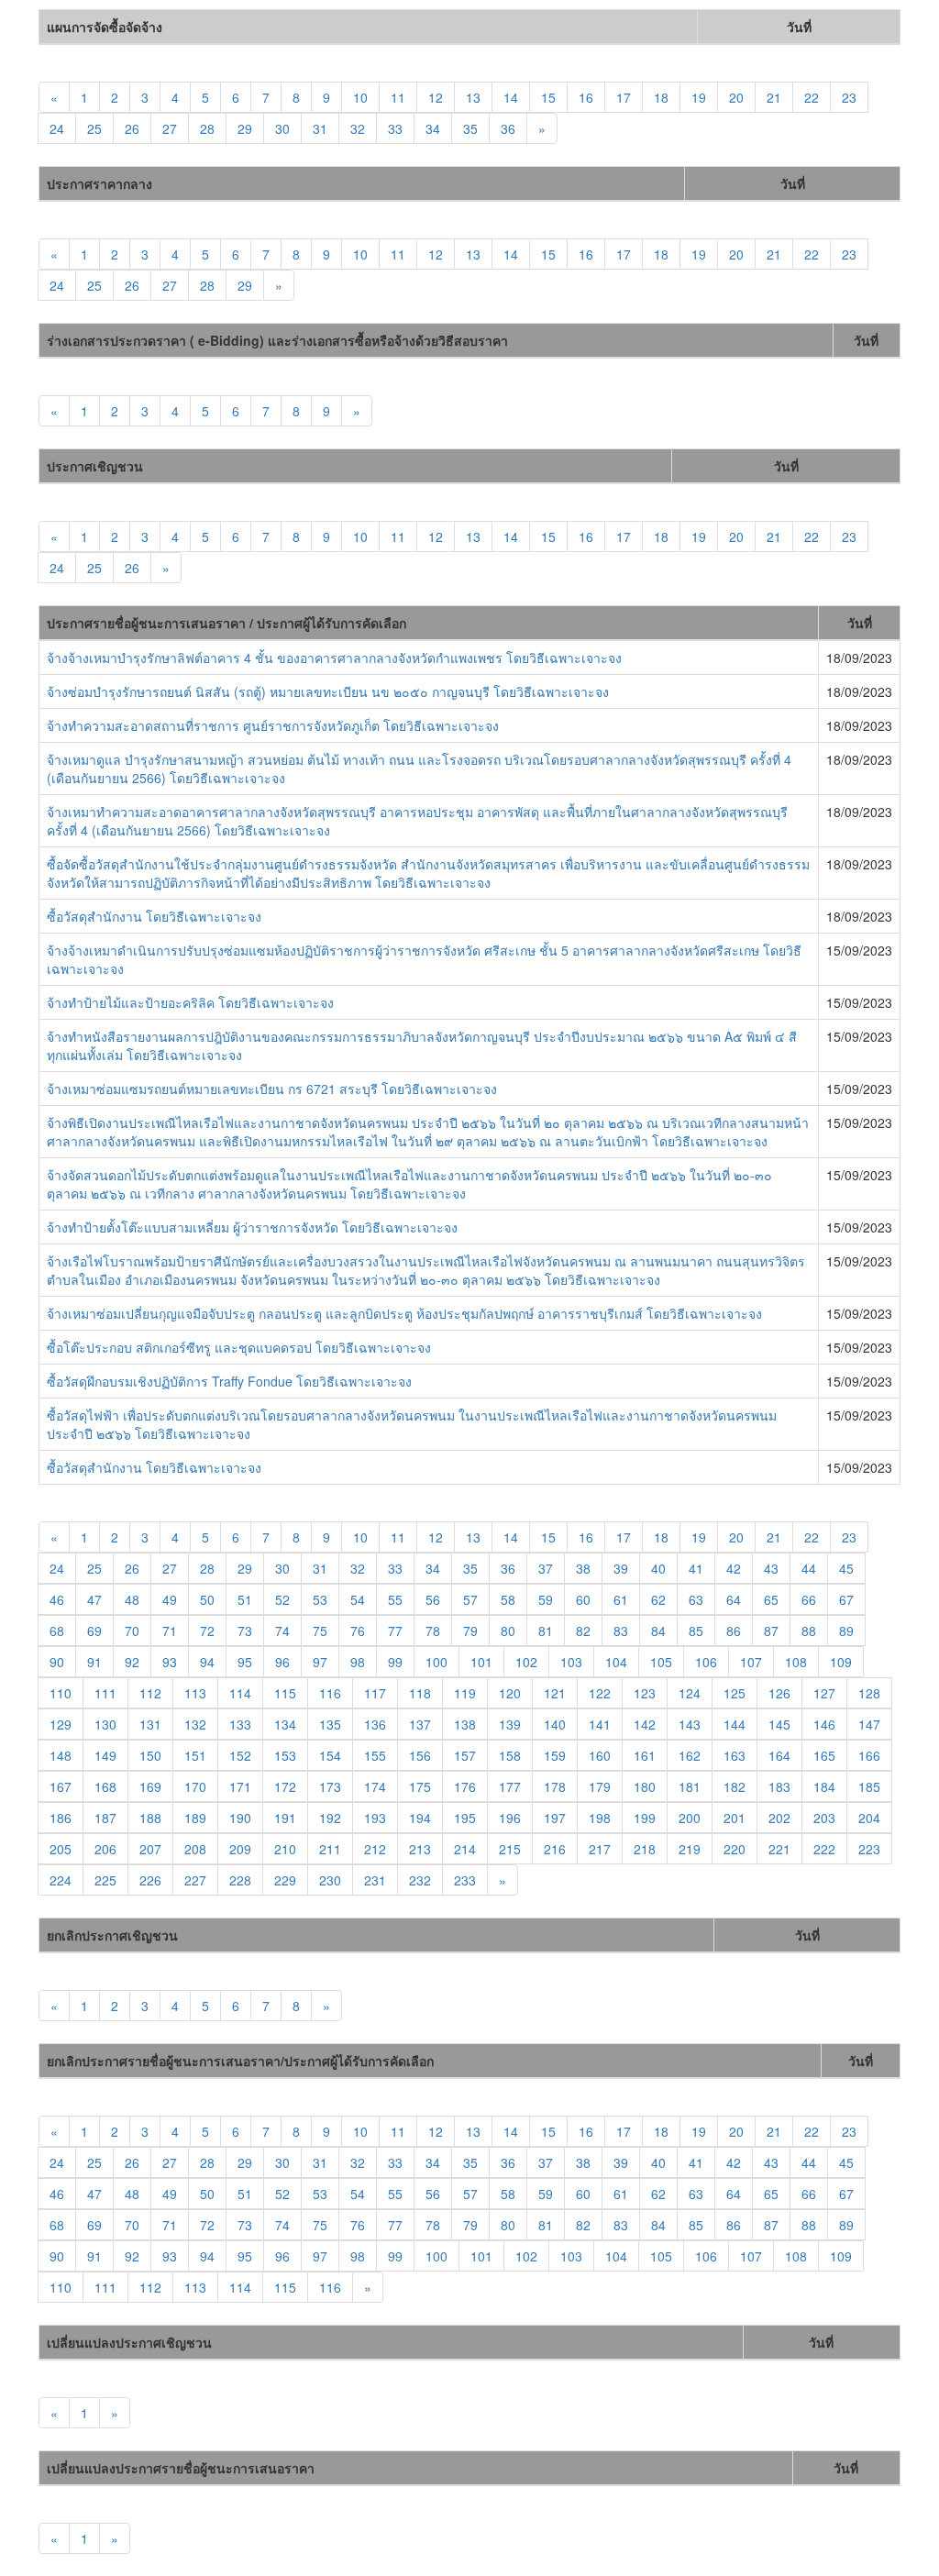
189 (195, 1818)
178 (555, 1786)
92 (132, 1662)
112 (150, 1693)
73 (245, 1631)
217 (600, 1849)
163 (735, 1755)
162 (690, 1755)
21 (774, 97)
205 (61, 1849)
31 (320, 128)
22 (812, 97)
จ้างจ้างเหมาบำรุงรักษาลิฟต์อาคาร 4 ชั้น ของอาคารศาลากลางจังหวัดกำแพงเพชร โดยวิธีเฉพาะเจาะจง (334, 658)
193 (375, 1818)
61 (621, 1599)
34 (433, 128)
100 (436, 1662)
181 (690, 1786)
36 (508, 128)
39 (621, 1568)
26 (132, 128)
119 (465, 1693)
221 (779, 1849)
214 (465, 1849)
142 (645, 1724)
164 (779, 1755)
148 (61, 1755)
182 (735, 1786)
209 (240, 1849)
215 (510, 1849)
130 (105, 1724)
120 (510, 1693)
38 (583, 1568)
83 (621, 1631)
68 (57, 1631)
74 (282, 1631)
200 (690, 1818)
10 (360, 97)
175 (420, 1786)
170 (195, 1786)
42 (734, 1568)
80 (508, 1631)
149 (105, 1755)
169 (150, 1786)
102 (526, 1662)
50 (207, 1599)
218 (645, 1849)
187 (105, 1818)
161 (645, 1755)
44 (809, 1568)
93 (170, 1662)
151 (195, 1755)
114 (240, 1693)
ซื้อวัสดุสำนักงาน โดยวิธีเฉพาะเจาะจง (154, 916)
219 (690, 1849)
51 (245, 1599)
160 (600, 1755)
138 (465, 1724)
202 (779, 1818)
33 (395, 128)
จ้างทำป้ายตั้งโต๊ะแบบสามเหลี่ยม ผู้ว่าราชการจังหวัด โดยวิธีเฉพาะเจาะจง (252, 1227)
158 (510, 1755)
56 (433, 1599)
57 (470, 1599)
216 (555, 1849)
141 (600, 1724)
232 (420, 1880)
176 (465, 1786)
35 (470, 128)
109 (841, 1662)
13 (473, 97)
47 (94, 1599)
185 (869, 1786)
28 (207, 128)
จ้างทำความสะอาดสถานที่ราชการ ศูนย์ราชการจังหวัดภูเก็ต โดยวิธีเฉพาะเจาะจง (273, 725)
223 (869, 1849)
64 (734, 1599)
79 (470, 1631)
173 (330, 1786)
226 (150, 1880)
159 (555, 1755)
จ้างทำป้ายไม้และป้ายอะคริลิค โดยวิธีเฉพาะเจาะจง (190, 1002)
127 (824, 1693)
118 (420, 1693)
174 (375, 1786)
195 (465, 1818)
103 (571, 1662)
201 (735, 1818)
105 (661, 1662)
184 (824, 1786)
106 (706, 1662)
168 (105, 1786)
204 (869, 1818)
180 (645, 1786)
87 (771, 1631)
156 (420, 1755)
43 (771, 1568)
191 (285, 1818)
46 (57, 1599)
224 (61, 1880)
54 (358, 1599)
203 (824, 1818)
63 (696, 1599)
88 (809, 1631)
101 (481, 1662)
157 (465, 1755)
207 (150, 1849)
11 (398, 97)
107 (751, 1662)
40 (658, 1568)
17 (624, 97)
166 (869, 1755)
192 (330, 1818)
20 (736, 97)
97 (320, 1662)
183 (779, 1786)
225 (105, 1880)
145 (779, 1724)
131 (150, 1724)
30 (282, 128)
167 (61, 1786)
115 (285, 1693)
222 (824, 1849)
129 (61, 1724)
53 (320, 1599)
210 (285, 1849)
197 (555, 1818)
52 (282, 1599)
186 (61, 1818)
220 (735, 1849)
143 (690, 1724)
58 (508, 1599)
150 (150, 1755)
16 (586, 97)
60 (583, 1599)
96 (282, 1662)
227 (195, 1880)
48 (132, 1599)
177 (510, 1786)
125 (735, 1693)
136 (375, 1724)
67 (846, 1599)
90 (57, 1662)
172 (285, 1786)
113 (195, 1693)
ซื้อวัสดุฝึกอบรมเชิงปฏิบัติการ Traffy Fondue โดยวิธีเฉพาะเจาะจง (229, 1381)
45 (846, 1568)
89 (846, 1631)
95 (245, 1662)
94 (207, 1662)
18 (661, 97)
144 (735, 1724)
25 (94, 128)
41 (696, 1568)
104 (616, 1662)
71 (170, 1631)
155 (375, 1755)
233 (465, 1880)
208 (195, 1849)
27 (170, 128)
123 (645, 1693)
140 (555, 1724)
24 (57, 128)
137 (420, 1724)
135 (330, 1724)
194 (420, 1818)
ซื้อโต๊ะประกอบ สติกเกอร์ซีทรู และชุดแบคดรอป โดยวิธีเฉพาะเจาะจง (239, 1347)
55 (395, 1599)
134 (285, 1724)
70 (132, 1631)
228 (240, 1880)
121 (555, 1693)
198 (600, 1818)
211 (330, 1849)
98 (358, 1662)
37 (546, 1568)
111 (105, 1693)
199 (645, 1818)
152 (240, 1755)
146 (824, 1724)
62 (658, 1599)
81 (546, 1631)
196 (510, 1818)
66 (809, 1599)
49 (170, 1599)
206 (105, 1849)
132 (195, 1724)
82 (583, 1631)
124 (690, 1693)
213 (420, 1849)
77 (395, 1631)
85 (696, 1631)
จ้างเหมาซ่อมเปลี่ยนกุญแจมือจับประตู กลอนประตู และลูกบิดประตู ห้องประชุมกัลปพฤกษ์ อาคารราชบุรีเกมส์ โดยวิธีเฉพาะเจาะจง (404, 1313)
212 (375, 1849)
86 (734, 1631)
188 (150, 1818)
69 (94, 1631)
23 (849, 97)
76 (358, 1631)
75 (320, 1631)
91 (94, 1662)
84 (658, 1631)
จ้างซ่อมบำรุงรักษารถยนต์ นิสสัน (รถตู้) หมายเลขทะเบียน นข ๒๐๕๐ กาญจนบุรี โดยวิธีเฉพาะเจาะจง (328, 691)
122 (600, 1693)
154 (330, 1755)
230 (330, 1880)
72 (207, 1631)
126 (779, 1693)
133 (240, 1724)
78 (433, 1631)
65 (771, 1599)
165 (824, 1755)
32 (358, 128)
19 (699, 97)
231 (375, 1880)
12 (436, 97)
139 (510, 1724)
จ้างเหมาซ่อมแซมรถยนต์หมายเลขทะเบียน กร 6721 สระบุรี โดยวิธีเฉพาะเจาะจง (272, 1089)
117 (375, 1693)
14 (511, 97)
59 (546, 1599)
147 (869, 1724)
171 (240, 1786)
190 (240, 1818)
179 (600, 1786)
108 (796, 1662)
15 (548, 97)
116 (330, 1693)
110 (61, 1693)
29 (245, 128)
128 (869, 1693)
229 (285, 1880)
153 (285, 1755)
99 (395, 1662)
